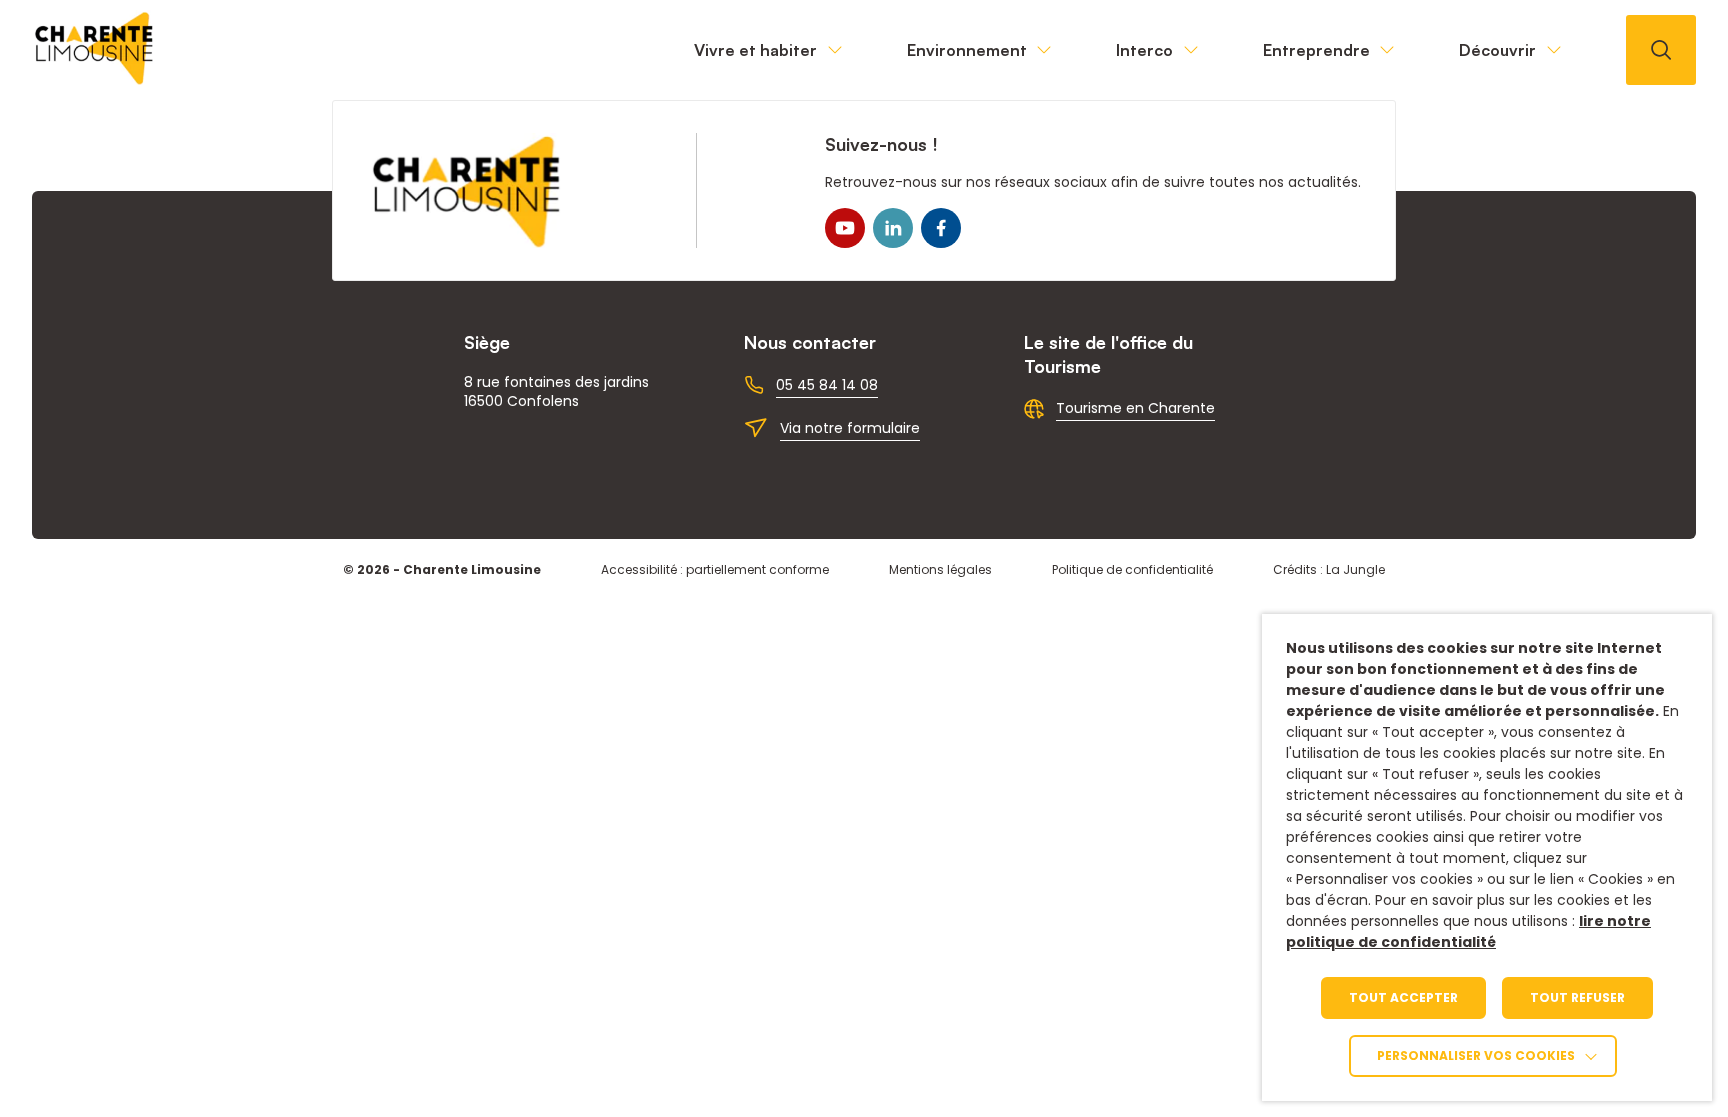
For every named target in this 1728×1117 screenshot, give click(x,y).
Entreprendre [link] (1316, 50)
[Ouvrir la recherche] (1661, 50)
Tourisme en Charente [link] (1135, 408)
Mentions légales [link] (940, 569)
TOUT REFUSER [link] (1577, 997)
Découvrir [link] (1497, 50)
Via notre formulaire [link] (850, 428)
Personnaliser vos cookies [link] (1476, 1055)
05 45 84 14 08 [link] (827, 385)
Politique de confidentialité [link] (1132, 569)
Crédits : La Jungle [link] (1329, 569)
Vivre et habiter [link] (755, 50)
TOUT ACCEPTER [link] (1403, 997)
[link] (95, 79)
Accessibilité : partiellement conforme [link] (715, 569)
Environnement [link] (967, 50)
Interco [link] (1144, 50)
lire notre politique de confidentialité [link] (1468, 931)
